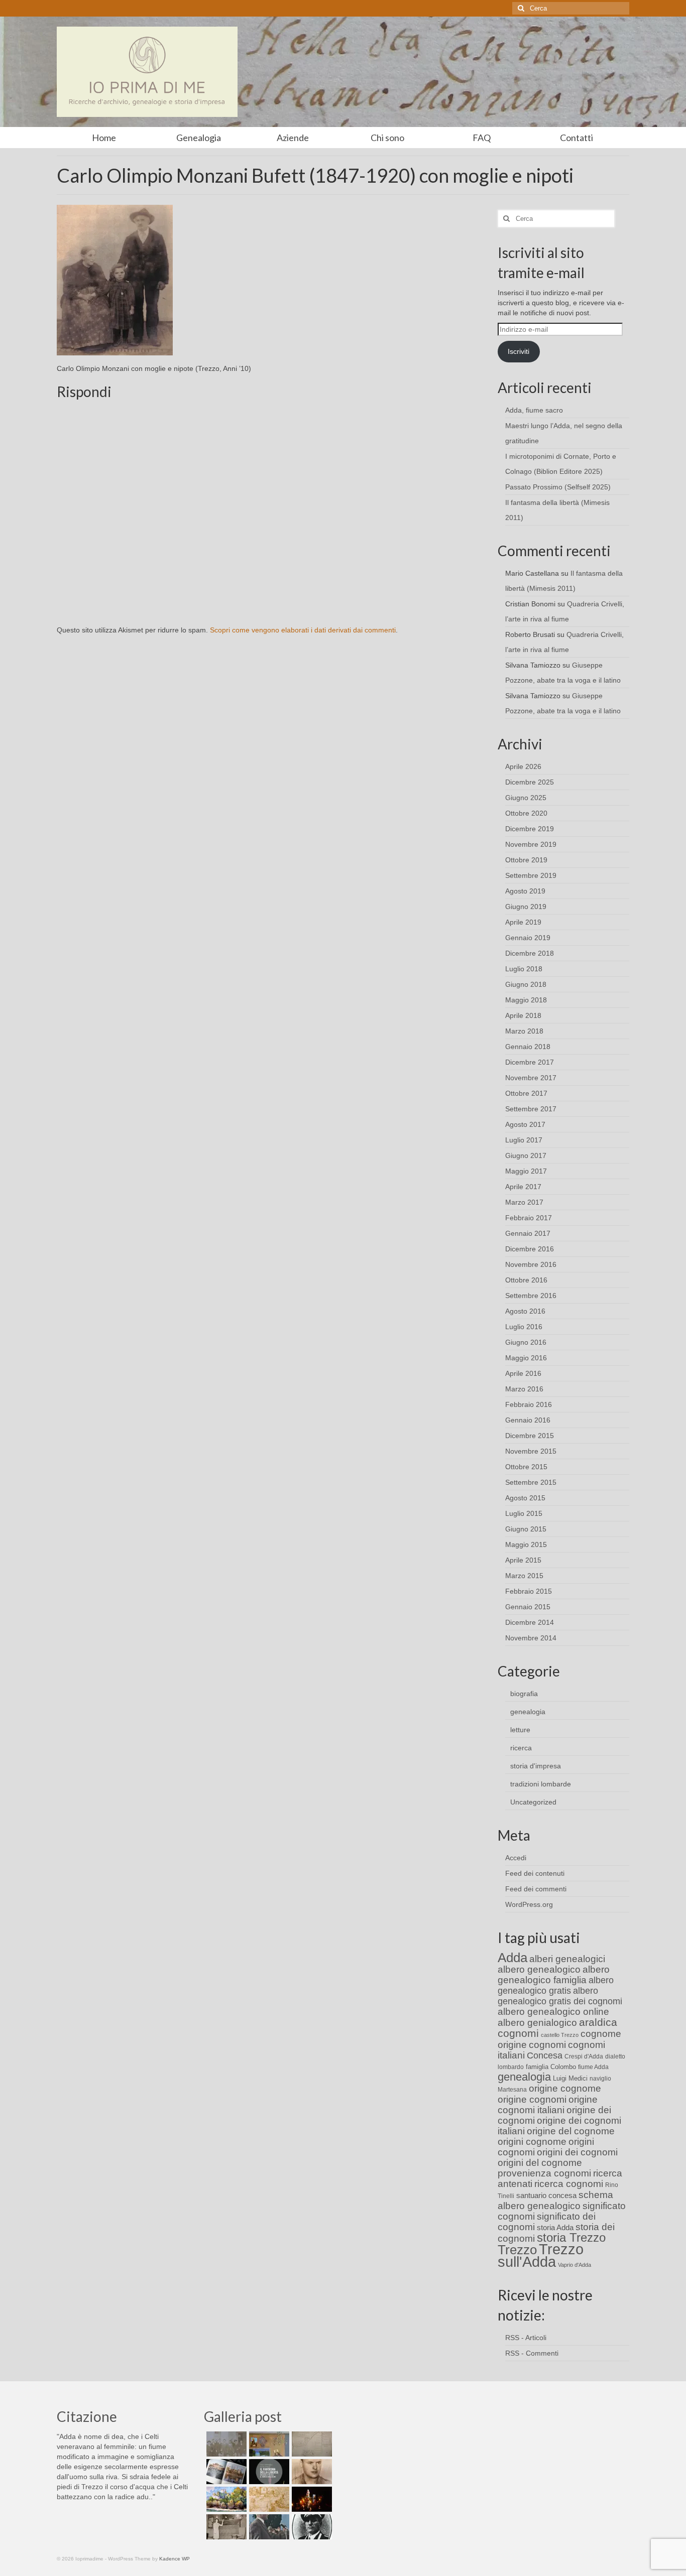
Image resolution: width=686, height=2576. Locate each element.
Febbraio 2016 (529, 1404)
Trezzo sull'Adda (541, 2255)
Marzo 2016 (524, 1389)
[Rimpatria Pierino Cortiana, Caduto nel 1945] (311, 2472)
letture (520, 1730)
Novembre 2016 (531, 1264)
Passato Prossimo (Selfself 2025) (558, 487)
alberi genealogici (567, 1959)
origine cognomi (532, 2099)
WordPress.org (529, 1904)
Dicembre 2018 (530, 953)
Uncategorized (533, 1802)
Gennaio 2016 (528, 1420)
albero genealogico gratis (556, 1985)
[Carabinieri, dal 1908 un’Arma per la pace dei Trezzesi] (311, 2527)
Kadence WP (175, 2559)
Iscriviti (519, 351)
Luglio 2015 (524, 1513)
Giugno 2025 (526, 798)
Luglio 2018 (524, 969)
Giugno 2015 (526, 1529)
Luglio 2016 (524, 1327)
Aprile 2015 (523, 1560)
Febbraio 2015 (529, 1591)
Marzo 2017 (524, 1202)
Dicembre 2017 (530, 1062)
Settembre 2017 (531, 1109)
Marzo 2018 (524, 1031)
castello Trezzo (560, 2035)
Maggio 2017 (526, 1171)
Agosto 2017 (525, 1124)
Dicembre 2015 (530, 1436)
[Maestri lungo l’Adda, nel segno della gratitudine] (268, 2444)
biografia (524, 1694)
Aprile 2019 (523, 922)
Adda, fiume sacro (534, 410)
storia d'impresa (536, 1766)
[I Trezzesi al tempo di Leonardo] (268, 2499)
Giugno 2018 (526, 984)
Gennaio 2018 (528, 1047)
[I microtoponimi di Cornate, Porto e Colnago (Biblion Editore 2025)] (311, 2444)
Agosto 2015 (525, 1498)
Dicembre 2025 (530, 782)
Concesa (545, 2055)
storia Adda (555, 2227)
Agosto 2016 (525, 1311)
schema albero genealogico (555, 2200)
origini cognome (532, 2142)
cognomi (547, 2045)
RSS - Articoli (526, 2338)
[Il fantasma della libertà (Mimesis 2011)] (268, 2472)
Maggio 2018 (526, 1000)
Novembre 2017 (531, 1078)
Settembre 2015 (531, 1482)
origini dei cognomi (577, 2152)
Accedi (516, 1858)
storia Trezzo (571, 2237)
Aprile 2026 (523, 766)
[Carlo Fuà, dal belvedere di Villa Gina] (225, 2499)
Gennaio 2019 (528, 938)
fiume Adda (593, 2067)
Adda (512, 1958)
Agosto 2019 (525, 891)
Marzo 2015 (524, 1576)
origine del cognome (571, 2131)
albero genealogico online (553, 2012)
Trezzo (517, 2250)
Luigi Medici (570, 2078)
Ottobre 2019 (526, 860)
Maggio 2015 (526, 1544)
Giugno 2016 (526, 1342)
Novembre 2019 (531, 844)
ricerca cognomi (569, 2184)
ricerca (521, 1748)
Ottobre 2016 (526, 1280)
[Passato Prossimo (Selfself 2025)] (225, 2472)
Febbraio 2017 (529, 1218)
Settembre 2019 (531, 875)
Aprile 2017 (523, 1187)
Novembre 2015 (531, 1451)
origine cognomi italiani (548, 2105)
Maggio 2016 (526, 1358)
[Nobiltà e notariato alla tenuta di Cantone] (225, 2527)
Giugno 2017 (526, 1155)
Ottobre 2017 (526, 1093)
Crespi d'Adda (584, 2056)
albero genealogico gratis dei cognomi (560, 1996)
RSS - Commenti (532, 2353)
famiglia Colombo (551, 2067)
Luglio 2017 (524, 1140)
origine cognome (565, 2088)
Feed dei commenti (536, 1889)
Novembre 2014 (531, 1638)
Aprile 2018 (523, 1015)
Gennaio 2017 (528, 1233)
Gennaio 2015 (528, 1607)
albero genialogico (537, 2023)
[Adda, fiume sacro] (225, 2444)
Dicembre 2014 (530, 1622)
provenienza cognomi (544, 2173)
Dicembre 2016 (530, 1249)
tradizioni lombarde (541, 1784)
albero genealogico (539, 1969)
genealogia (528, 1712)
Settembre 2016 (531, 1296)
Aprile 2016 (523, 1373)
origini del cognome (540, 2163)
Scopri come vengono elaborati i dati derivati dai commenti (303, 630)
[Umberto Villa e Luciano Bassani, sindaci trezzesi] (268, 2527)
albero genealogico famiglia (554, 1975)
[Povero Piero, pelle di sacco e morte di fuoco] (311, 2499)
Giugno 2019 (526, 907)
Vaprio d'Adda (575, 2265)
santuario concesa (546, 2196)
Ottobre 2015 (526, 1467)
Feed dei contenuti (535, 1873)
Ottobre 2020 (526, 813)
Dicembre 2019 (530, 829)
